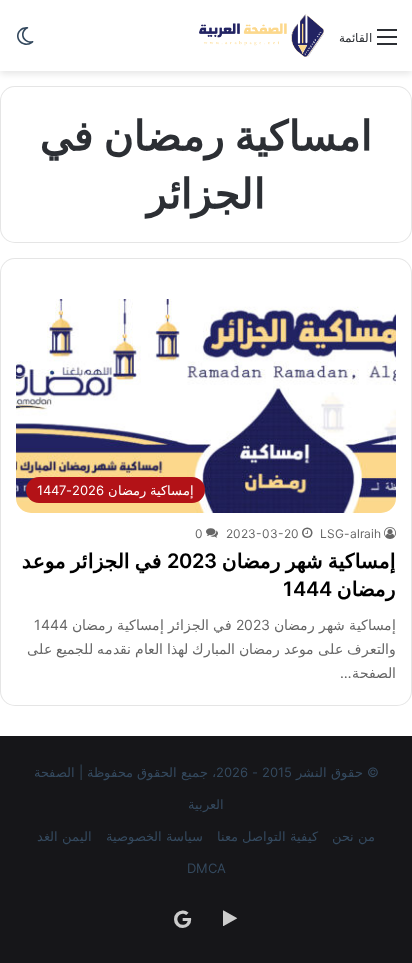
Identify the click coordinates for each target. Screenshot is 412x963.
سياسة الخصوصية (154, 836)
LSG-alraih (350, 533)
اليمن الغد (64, 836)
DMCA (206, 868)
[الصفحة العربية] (261, 35)
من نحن (353, 836)
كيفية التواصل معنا (267, 836)
